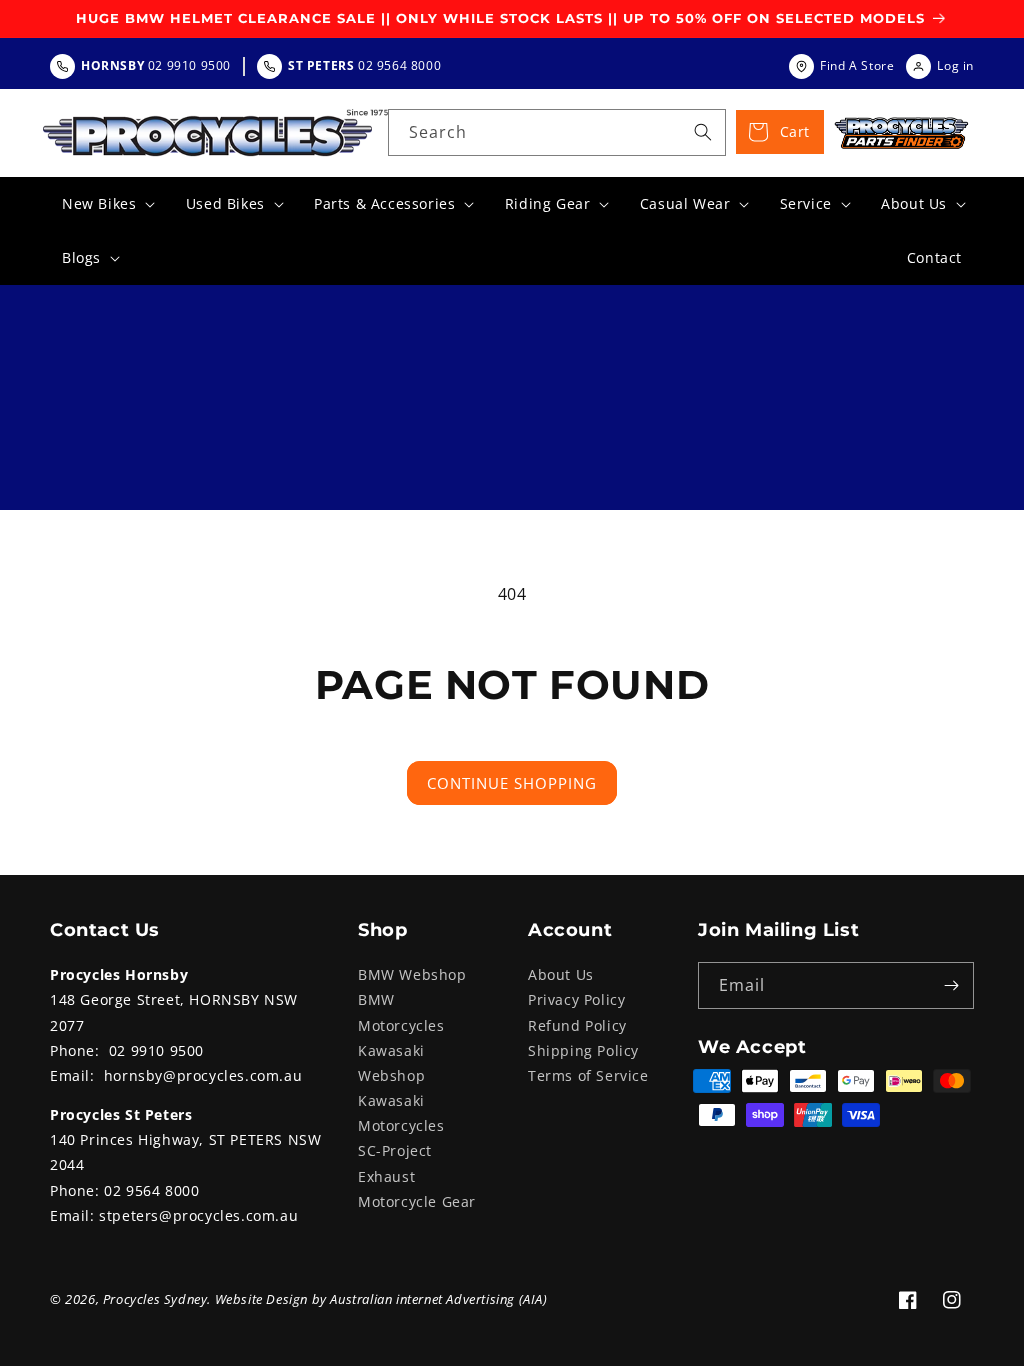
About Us (561, 974)
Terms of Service (588, 1075)
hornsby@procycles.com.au (203, 1075)
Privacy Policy (576, 999)
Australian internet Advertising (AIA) (438, 1299)
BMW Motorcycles (401, 1012)
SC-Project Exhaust (395, 1163)
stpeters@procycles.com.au (198, 1215)
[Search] (703, 132)
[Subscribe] (951, 985)
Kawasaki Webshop (391, 1063)
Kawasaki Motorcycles (401, 1113)
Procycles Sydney (155, 1299)
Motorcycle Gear (417, 1201)
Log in (955, 65)
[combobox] (557, 132)
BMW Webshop (412, 974)
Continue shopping (512, 783)
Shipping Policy (583, 1050)
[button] (106, 204)
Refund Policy (577, 1025)
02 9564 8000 (151, 1190)
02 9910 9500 (156, 1050)
